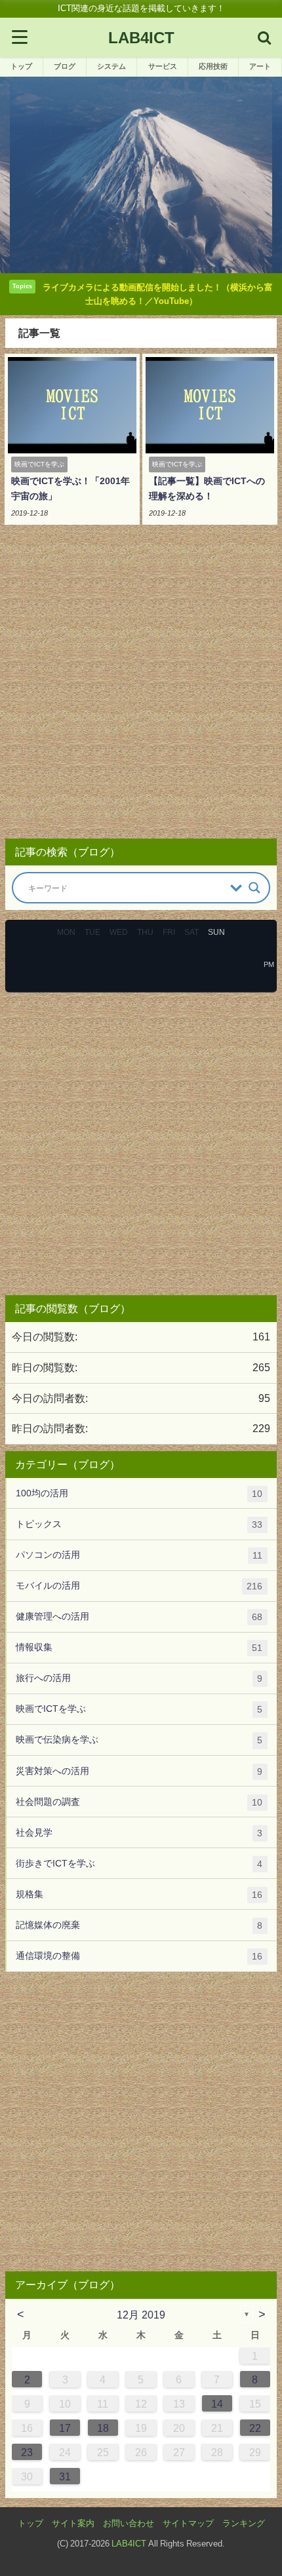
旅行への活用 (139, 1678)
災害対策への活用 (139, 1771)
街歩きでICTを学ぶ (139, 1864)
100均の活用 (139, 1493)
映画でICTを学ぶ (139, 1709)
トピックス (139, 1524)
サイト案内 (73, 2523)
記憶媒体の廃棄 (139, 1925)
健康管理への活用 (139, 1617)
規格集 (139, 1894)
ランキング (244, 2523)
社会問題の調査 (139, 1802)
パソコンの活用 (139, 1555)
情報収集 (139, 1647)
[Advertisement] (141, 686)
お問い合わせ (129, 2523)
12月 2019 (141, 2315)
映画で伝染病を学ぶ (139, 1740)
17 (65, 2428)
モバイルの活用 (139, 1586)
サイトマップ (188, 2523)
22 (255, 2428)
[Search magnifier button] (254, 888)
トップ (30, 2523)
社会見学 (139, 1833)
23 (27, 2452)
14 (217, 2404)
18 (103, 2428)
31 (65, 2476)
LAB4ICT (129, 2544)
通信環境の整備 (139, 1956)
